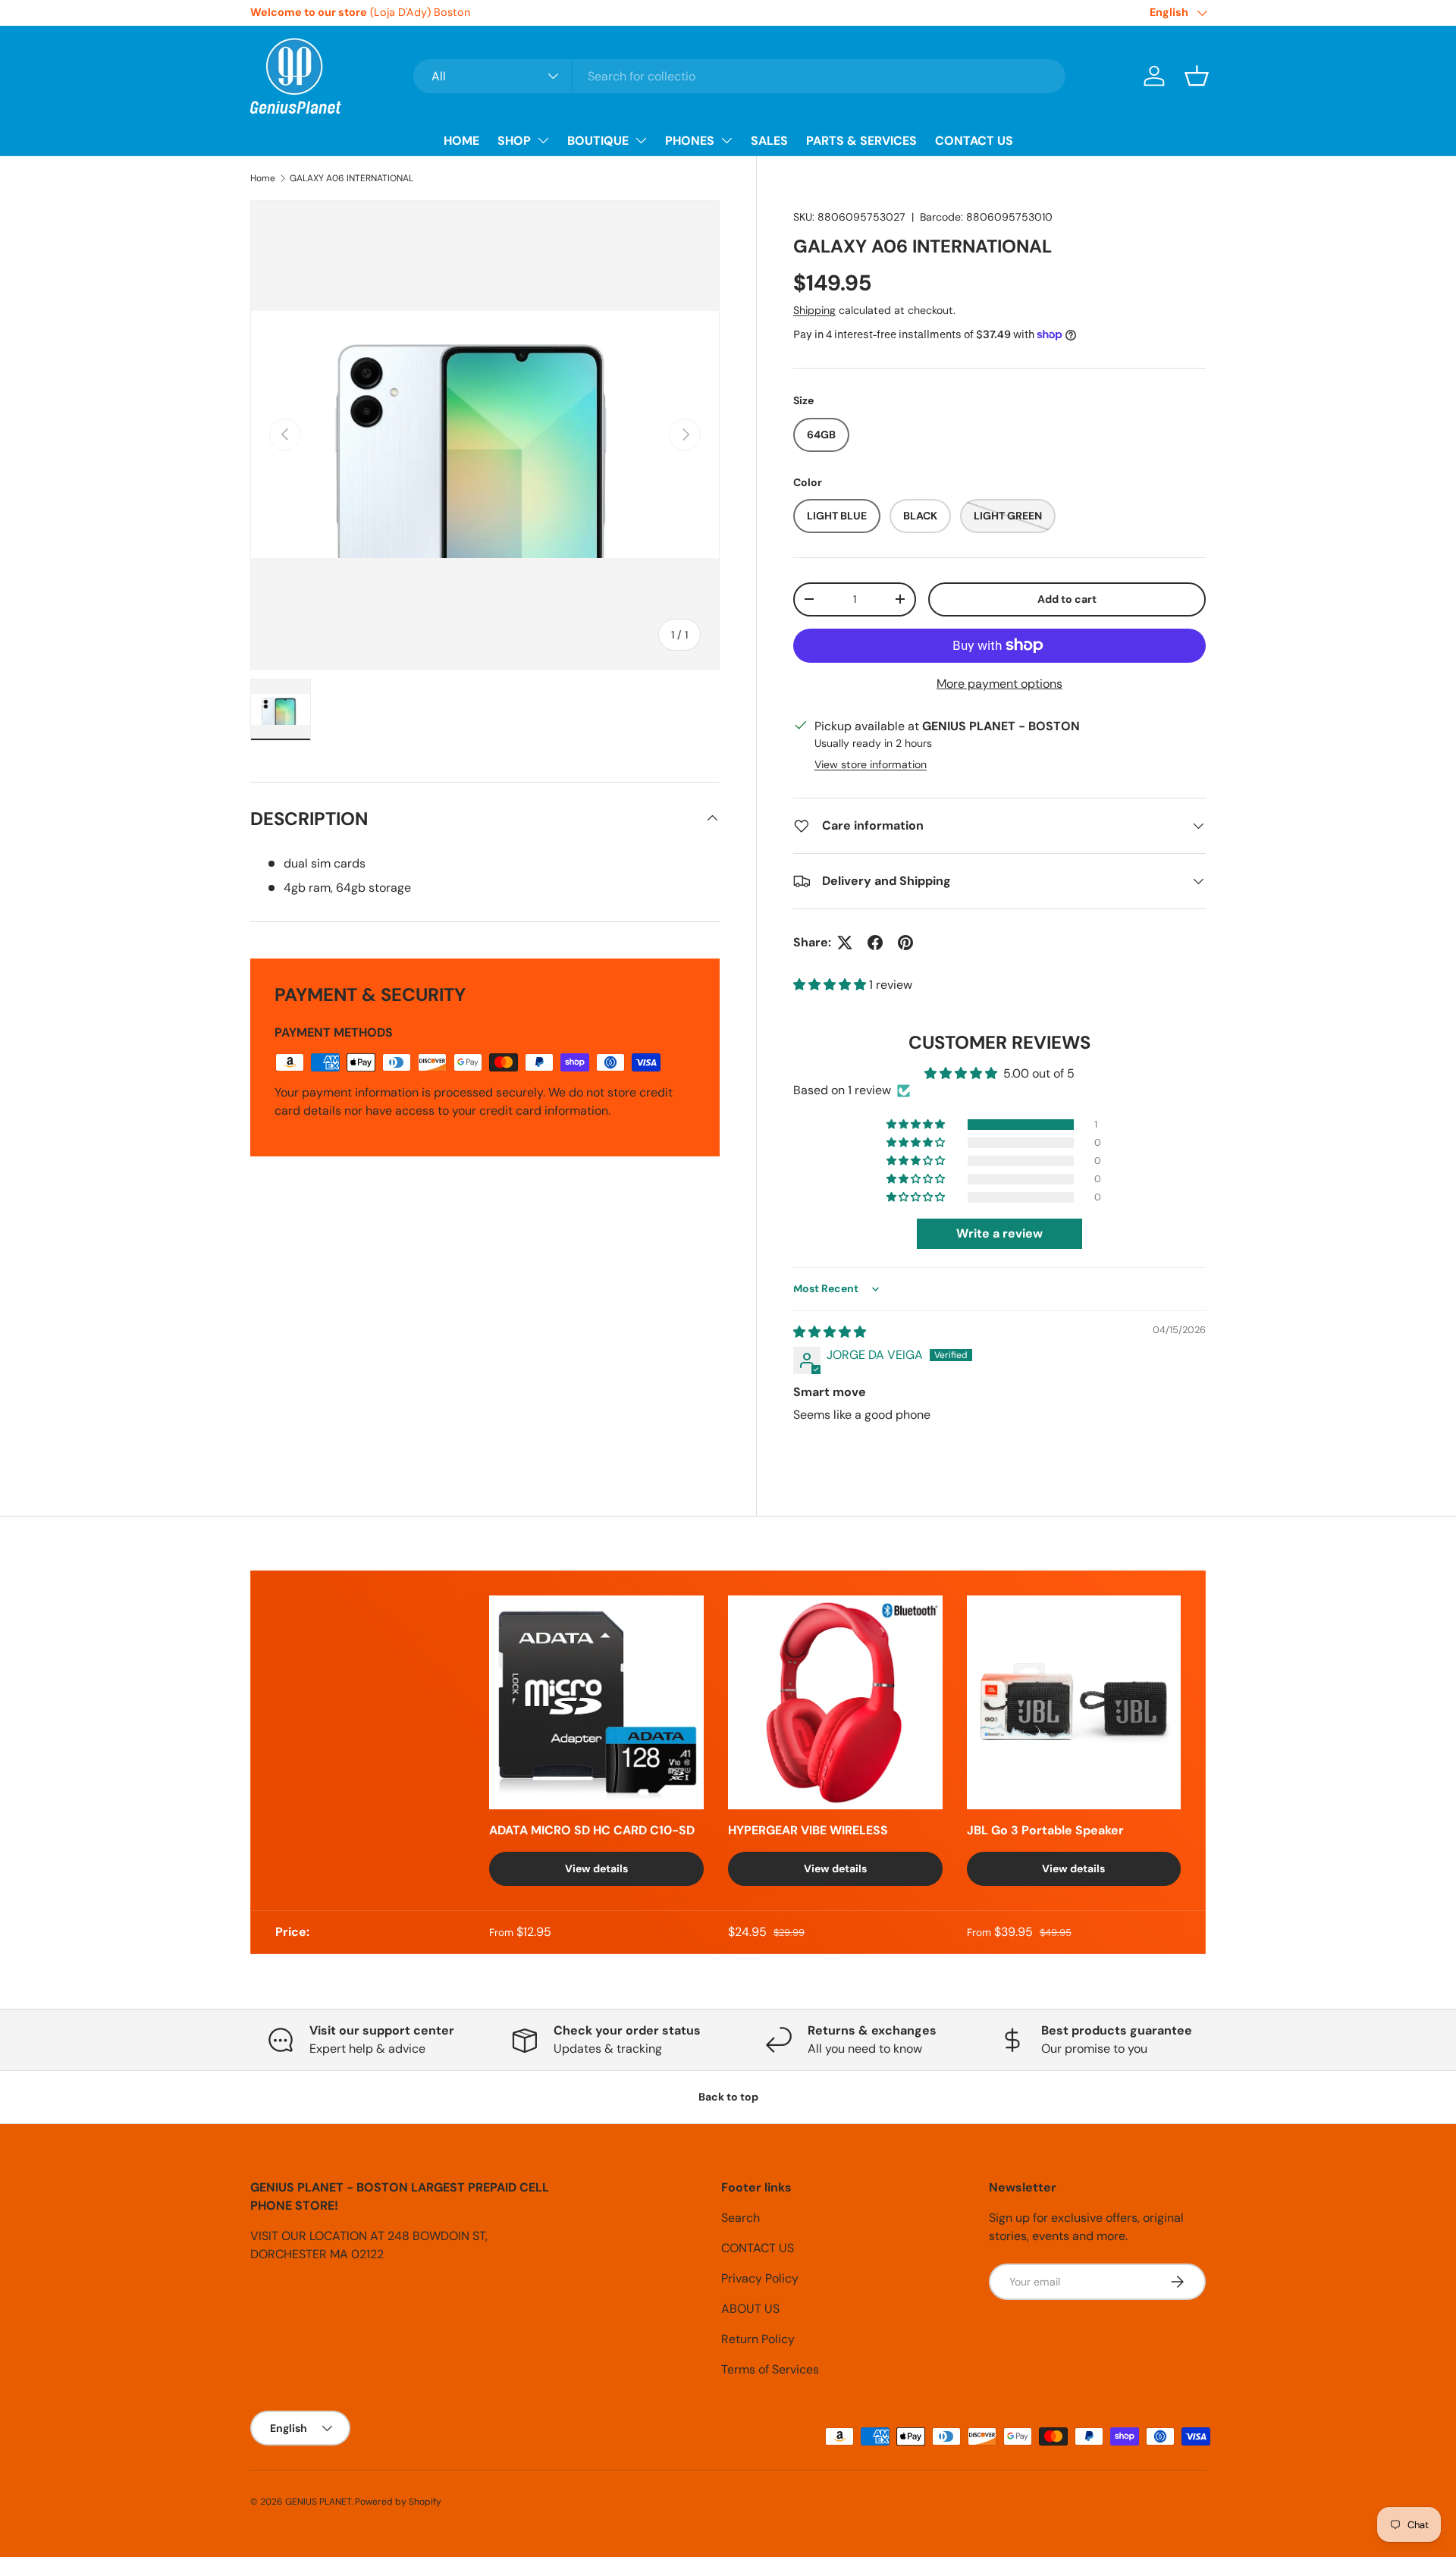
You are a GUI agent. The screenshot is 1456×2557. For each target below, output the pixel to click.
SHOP (514, 141)
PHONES (690, 141)
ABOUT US (750, 2309)
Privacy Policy (760, 2278)
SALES (769, 141)
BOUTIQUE (598, 141)
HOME (461, 141)
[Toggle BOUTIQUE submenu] (641, 140)
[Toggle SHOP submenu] (543, 140)
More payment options (999, 684)
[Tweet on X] (845, 943)
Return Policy (758, 2339)
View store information (871, 764)
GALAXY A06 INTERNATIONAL (351, 178)
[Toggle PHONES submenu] (726, 140)
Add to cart (1067, 599)
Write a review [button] (999, 1234)
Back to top (728, 2097)
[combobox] (739, 76)
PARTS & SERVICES (861, 141)
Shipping (814, 310)
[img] (830, 1332)
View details (596, 1868)
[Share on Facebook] (875, 943)
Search (741, 2218)
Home (263, 178)
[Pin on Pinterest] (905, 943)
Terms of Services (770, 2369)
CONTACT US (974, 141)
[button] (1197, 76)
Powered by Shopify (398, 2502)
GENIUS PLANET (318, 2502)
